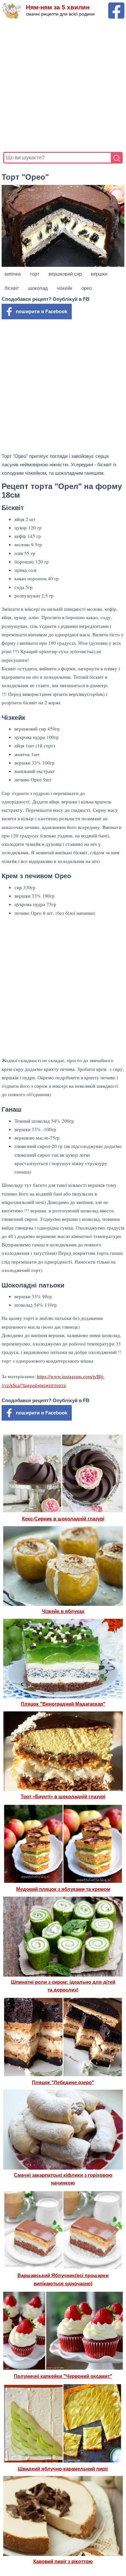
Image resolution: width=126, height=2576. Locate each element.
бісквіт (12, 288)
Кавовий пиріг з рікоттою (63, 2561)
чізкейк (65, 288)
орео (87, 288)
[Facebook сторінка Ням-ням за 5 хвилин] (116, 5)
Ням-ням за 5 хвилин (58, 7)
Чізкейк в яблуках (63, 1611)
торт (35, 274)
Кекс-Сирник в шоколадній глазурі (63, 1519)
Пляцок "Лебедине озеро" (63, 2082)
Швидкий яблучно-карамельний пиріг (63, 2469)
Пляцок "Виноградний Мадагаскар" (63, 1704)
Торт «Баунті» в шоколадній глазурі (63, 1796)
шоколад (38, 288)
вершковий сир (65, 274)
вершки (99, 274)
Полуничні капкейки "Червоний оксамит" (63, 2376)
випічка (13, 274)
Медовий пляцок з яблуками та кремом (63, 1889)
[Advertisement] (63, 85)
